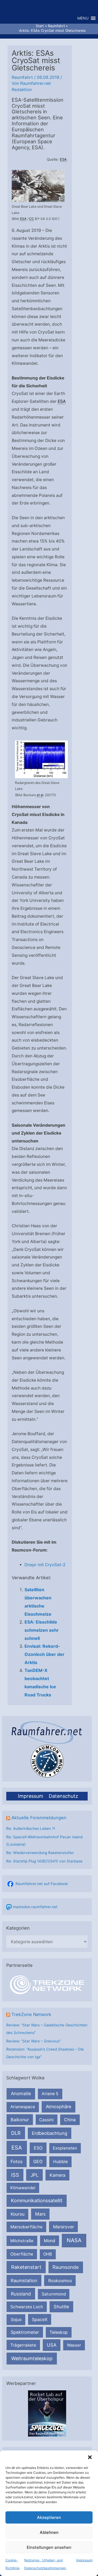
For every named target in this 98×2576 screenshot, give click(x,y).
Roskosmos (60, 2281)
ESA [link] (63, 159)
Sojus (16, 2320)
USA (52, 2345)
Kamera (57, 2175)
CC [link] (32, 219)
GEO (38, 2161)
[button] (90, 2457)
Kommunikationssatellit (37, 2200)
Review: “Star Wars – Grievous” (33, 2041)
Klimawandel (23, 2188)
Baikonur (20, 2120)
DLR (16, 2133)
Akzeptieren (49, 2517)
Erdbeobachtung (50, 2133)
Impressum (84, 2560)
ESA (17, 2148)
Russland (21, 2294)
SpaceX (40, 2319)
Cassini (46, 2120)
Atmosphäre (59, 2107)
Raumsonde (66, 2267)
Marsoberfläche (26, 2227)
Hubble (60, 2162)
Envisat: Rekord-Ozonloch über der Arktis (45, 1654)
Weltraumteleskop (32, 2358)
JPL (35, 2175)
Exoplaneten (65, 2148)
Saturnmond (54, 2294)
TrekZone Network (31, 2014)
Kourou (18, 2214)
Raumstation (24, 2281)
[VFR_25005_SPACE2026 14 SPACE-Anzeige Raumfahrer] (47, 2413)
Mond (50, 2241)
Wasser (74, 2345)
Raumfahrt (22, 77)
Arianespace (23, 2107)
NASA (74, 2240)
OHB (48, 2254)
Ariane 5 (50, 2094)
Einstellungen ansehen (49, 2547)
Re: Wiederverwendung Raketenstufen (40, 1853)
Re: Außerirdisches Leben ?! (31, 1829)
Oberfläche (22, 2254)
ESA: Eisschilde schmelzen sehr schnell (42, 1630)
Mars (40, 2214)
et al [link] (40, 795)
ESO (38, 2148)
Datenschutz (63, 1796)
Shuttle (61, 2307)
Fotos (17, 2161)
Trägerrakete (23, 2345)
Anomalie (21, 2094)
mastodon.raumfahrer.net (35, 1907)
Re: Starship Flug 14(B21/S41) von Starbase (44, 1861)
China (70, 2120)
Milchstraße (22, 2241)
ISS (15, 2175)
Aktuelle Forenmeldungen (39, 1818)
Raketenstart (26, 2267)
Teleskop (59, 2332)
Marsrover (64, 2227)
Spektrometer (25, 2332)
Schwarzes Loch (27, 2307)
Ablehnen (49, 2532)
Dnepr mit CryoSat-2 (45, 1565)
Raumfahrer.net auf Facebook (42, 1884)
